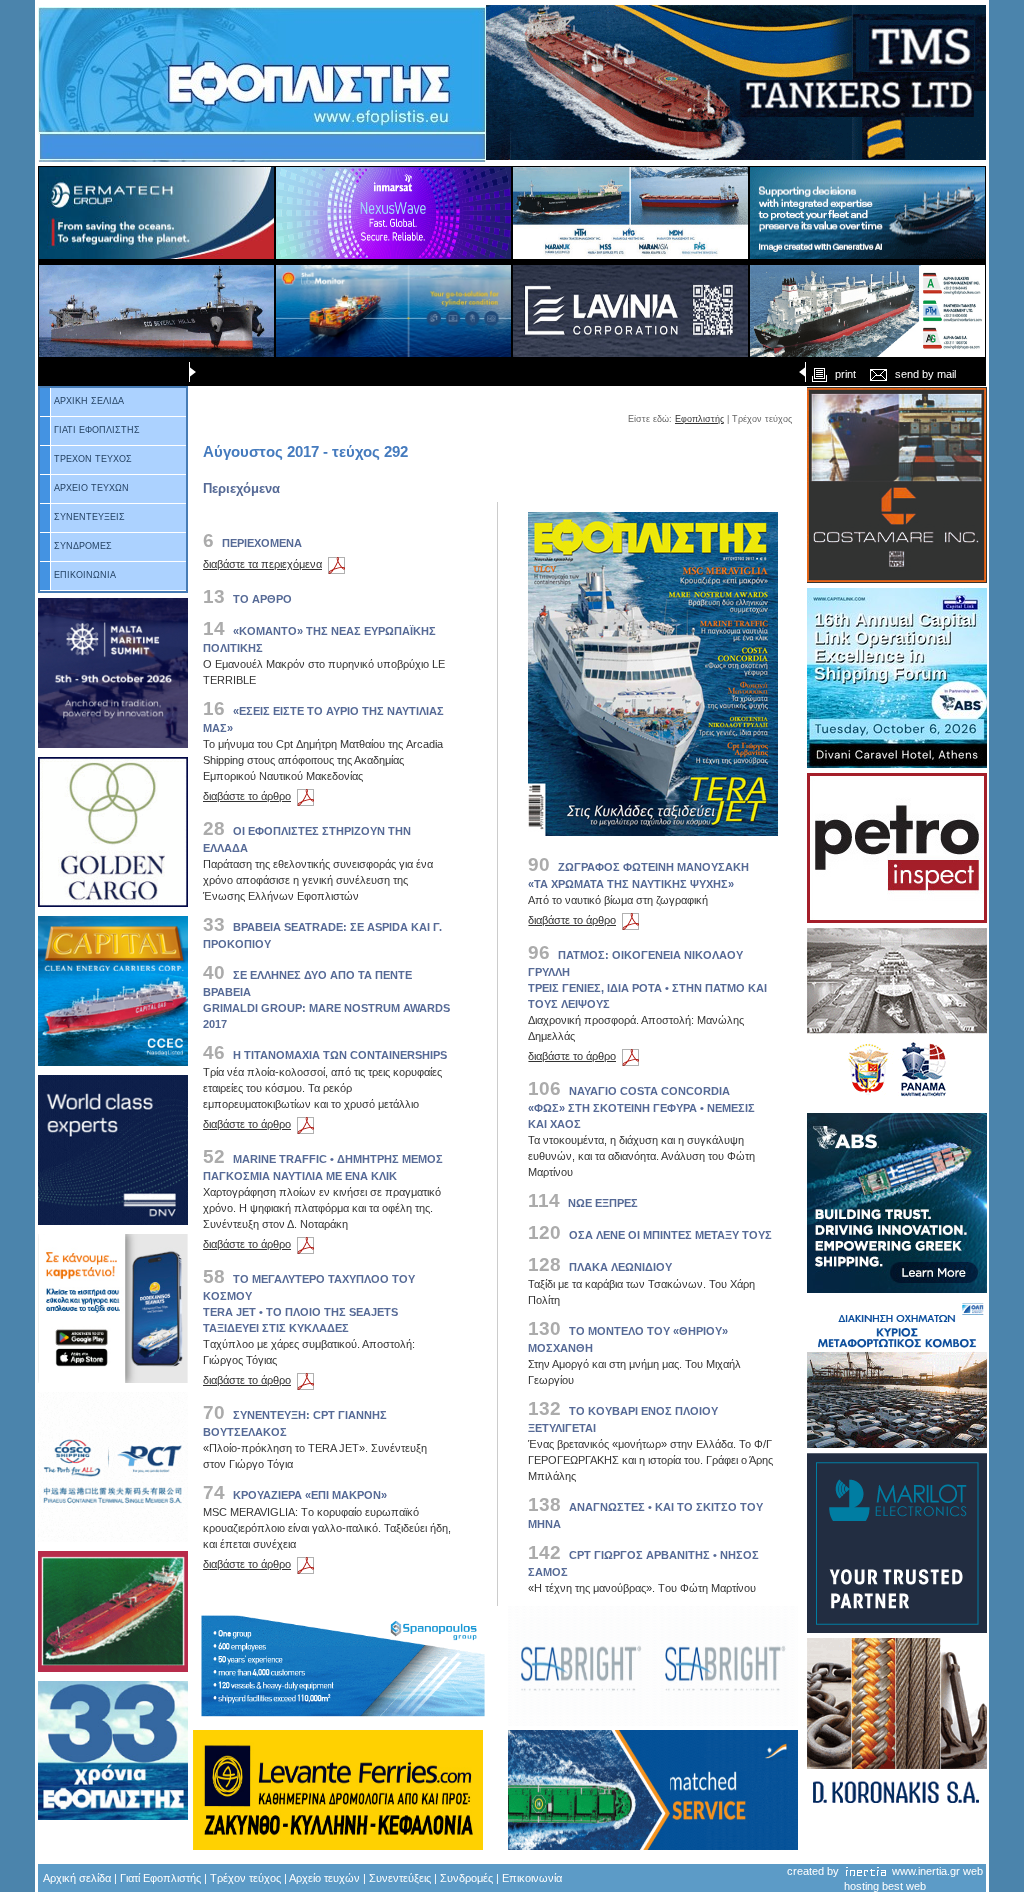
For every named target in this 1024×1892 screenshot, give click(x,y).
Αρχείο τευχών (323, 1878)
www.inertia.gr (926, 1871)
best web (904, 1886)
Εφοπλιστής (699, 419)
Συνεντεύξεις (400, 1878)
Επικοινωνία (532, 1878)
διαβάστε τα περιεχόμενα (262, 564)
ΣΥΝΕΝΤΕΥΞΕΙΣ (89, 517)
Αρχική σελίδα (77, 1878)
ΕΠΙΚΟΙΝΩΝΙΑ (85, 575)
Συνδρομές (466, 1878)
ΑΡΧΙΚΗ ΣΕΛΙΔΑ (89, 401)
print (845, 374)
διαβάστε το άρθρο (247, 796)
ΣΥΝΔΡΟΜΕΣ (83, 546)
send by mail (925, 374)
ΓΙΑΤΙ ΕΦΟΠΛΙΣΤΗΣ (97, 430)
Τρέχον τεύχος (245, 1878)
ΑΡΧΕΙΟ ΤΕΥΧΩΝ (91, 488)
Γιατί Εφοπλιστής (160, 1878)
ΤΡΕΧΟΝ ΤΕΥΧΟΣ (93, 459)
